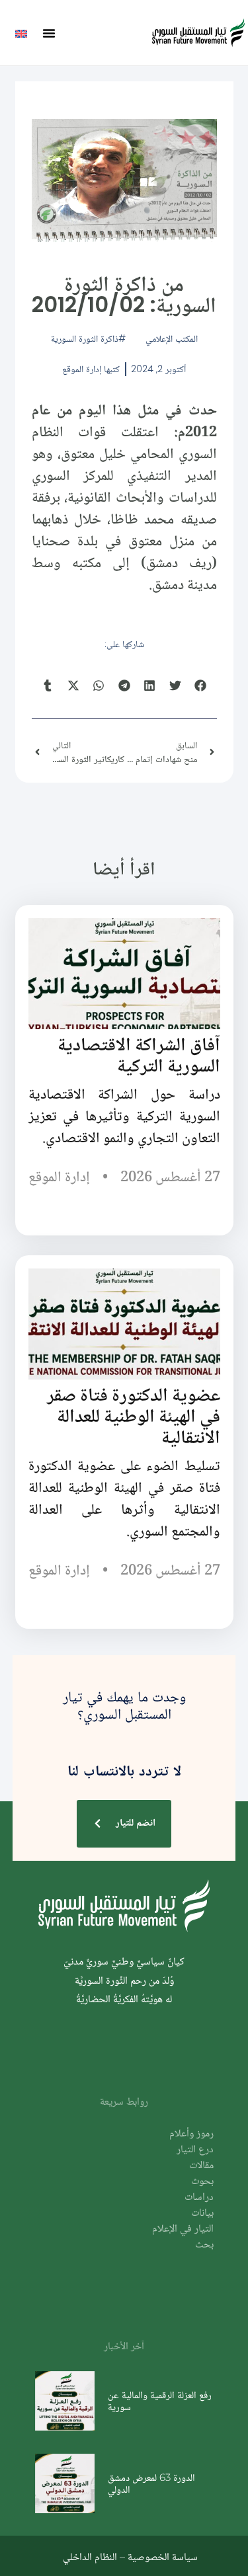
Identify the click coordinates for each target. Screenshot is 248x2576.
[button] (49, 33)
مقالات (201, 2166)
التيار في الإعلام (183, 2229)
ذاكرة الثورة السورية (85, 338)
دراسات (199, 2198)
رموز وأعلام (191, 2134)
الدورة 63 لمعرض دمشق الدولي (151, 2483)
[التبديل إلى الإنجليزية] (21, 33)
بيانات (202, 2213)
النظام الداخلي (90, 2556)
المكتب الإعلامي (172, 338)
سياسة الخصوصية (163, 2556)
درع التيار (195, 2150)
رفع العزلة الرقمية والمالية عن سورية (160, 2400)
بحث (204, 2245)
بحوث (202, 2182)
